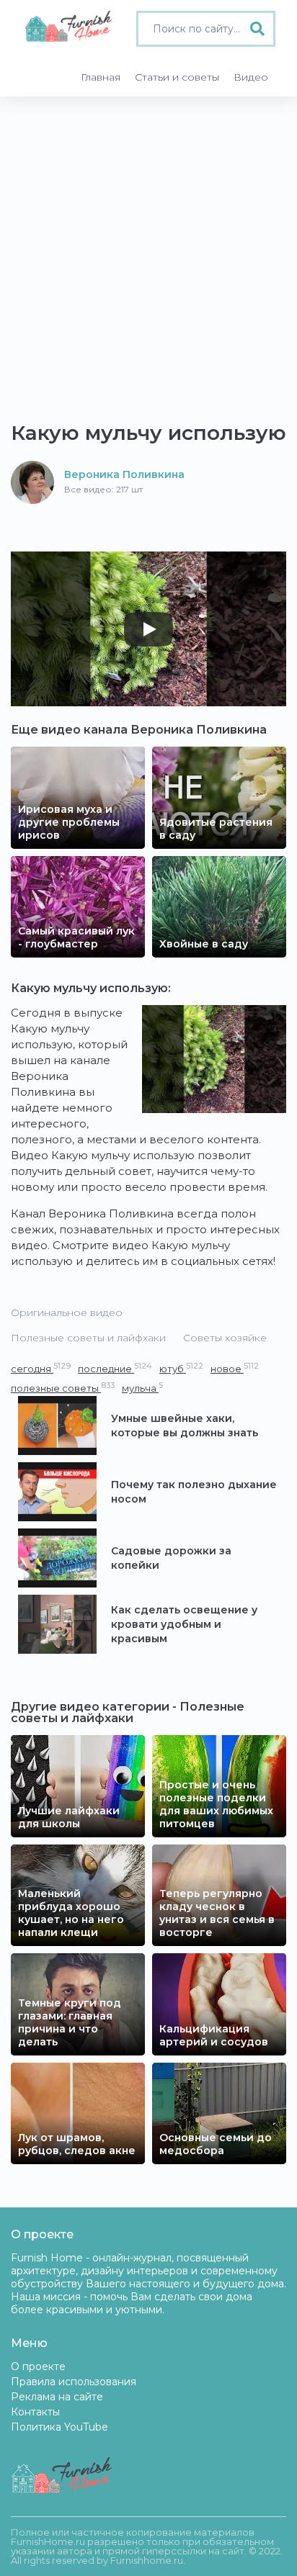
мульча (142, 1388)
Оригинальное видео (67, 1312)
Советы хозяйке (225, 1338)
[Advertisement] (148, 252)
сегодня (41, 1368)
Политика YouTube (59, 2427)
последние (115, 1368)
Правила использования (74, 2382)
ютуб (181, 1368)
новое (235, 1368)
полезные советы (63, 1388)
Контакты (35, 2412)
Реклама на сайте (57, 2397)
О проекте (38, 2366)
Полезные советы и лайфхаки (88, 1338)
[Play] (148, 629)
